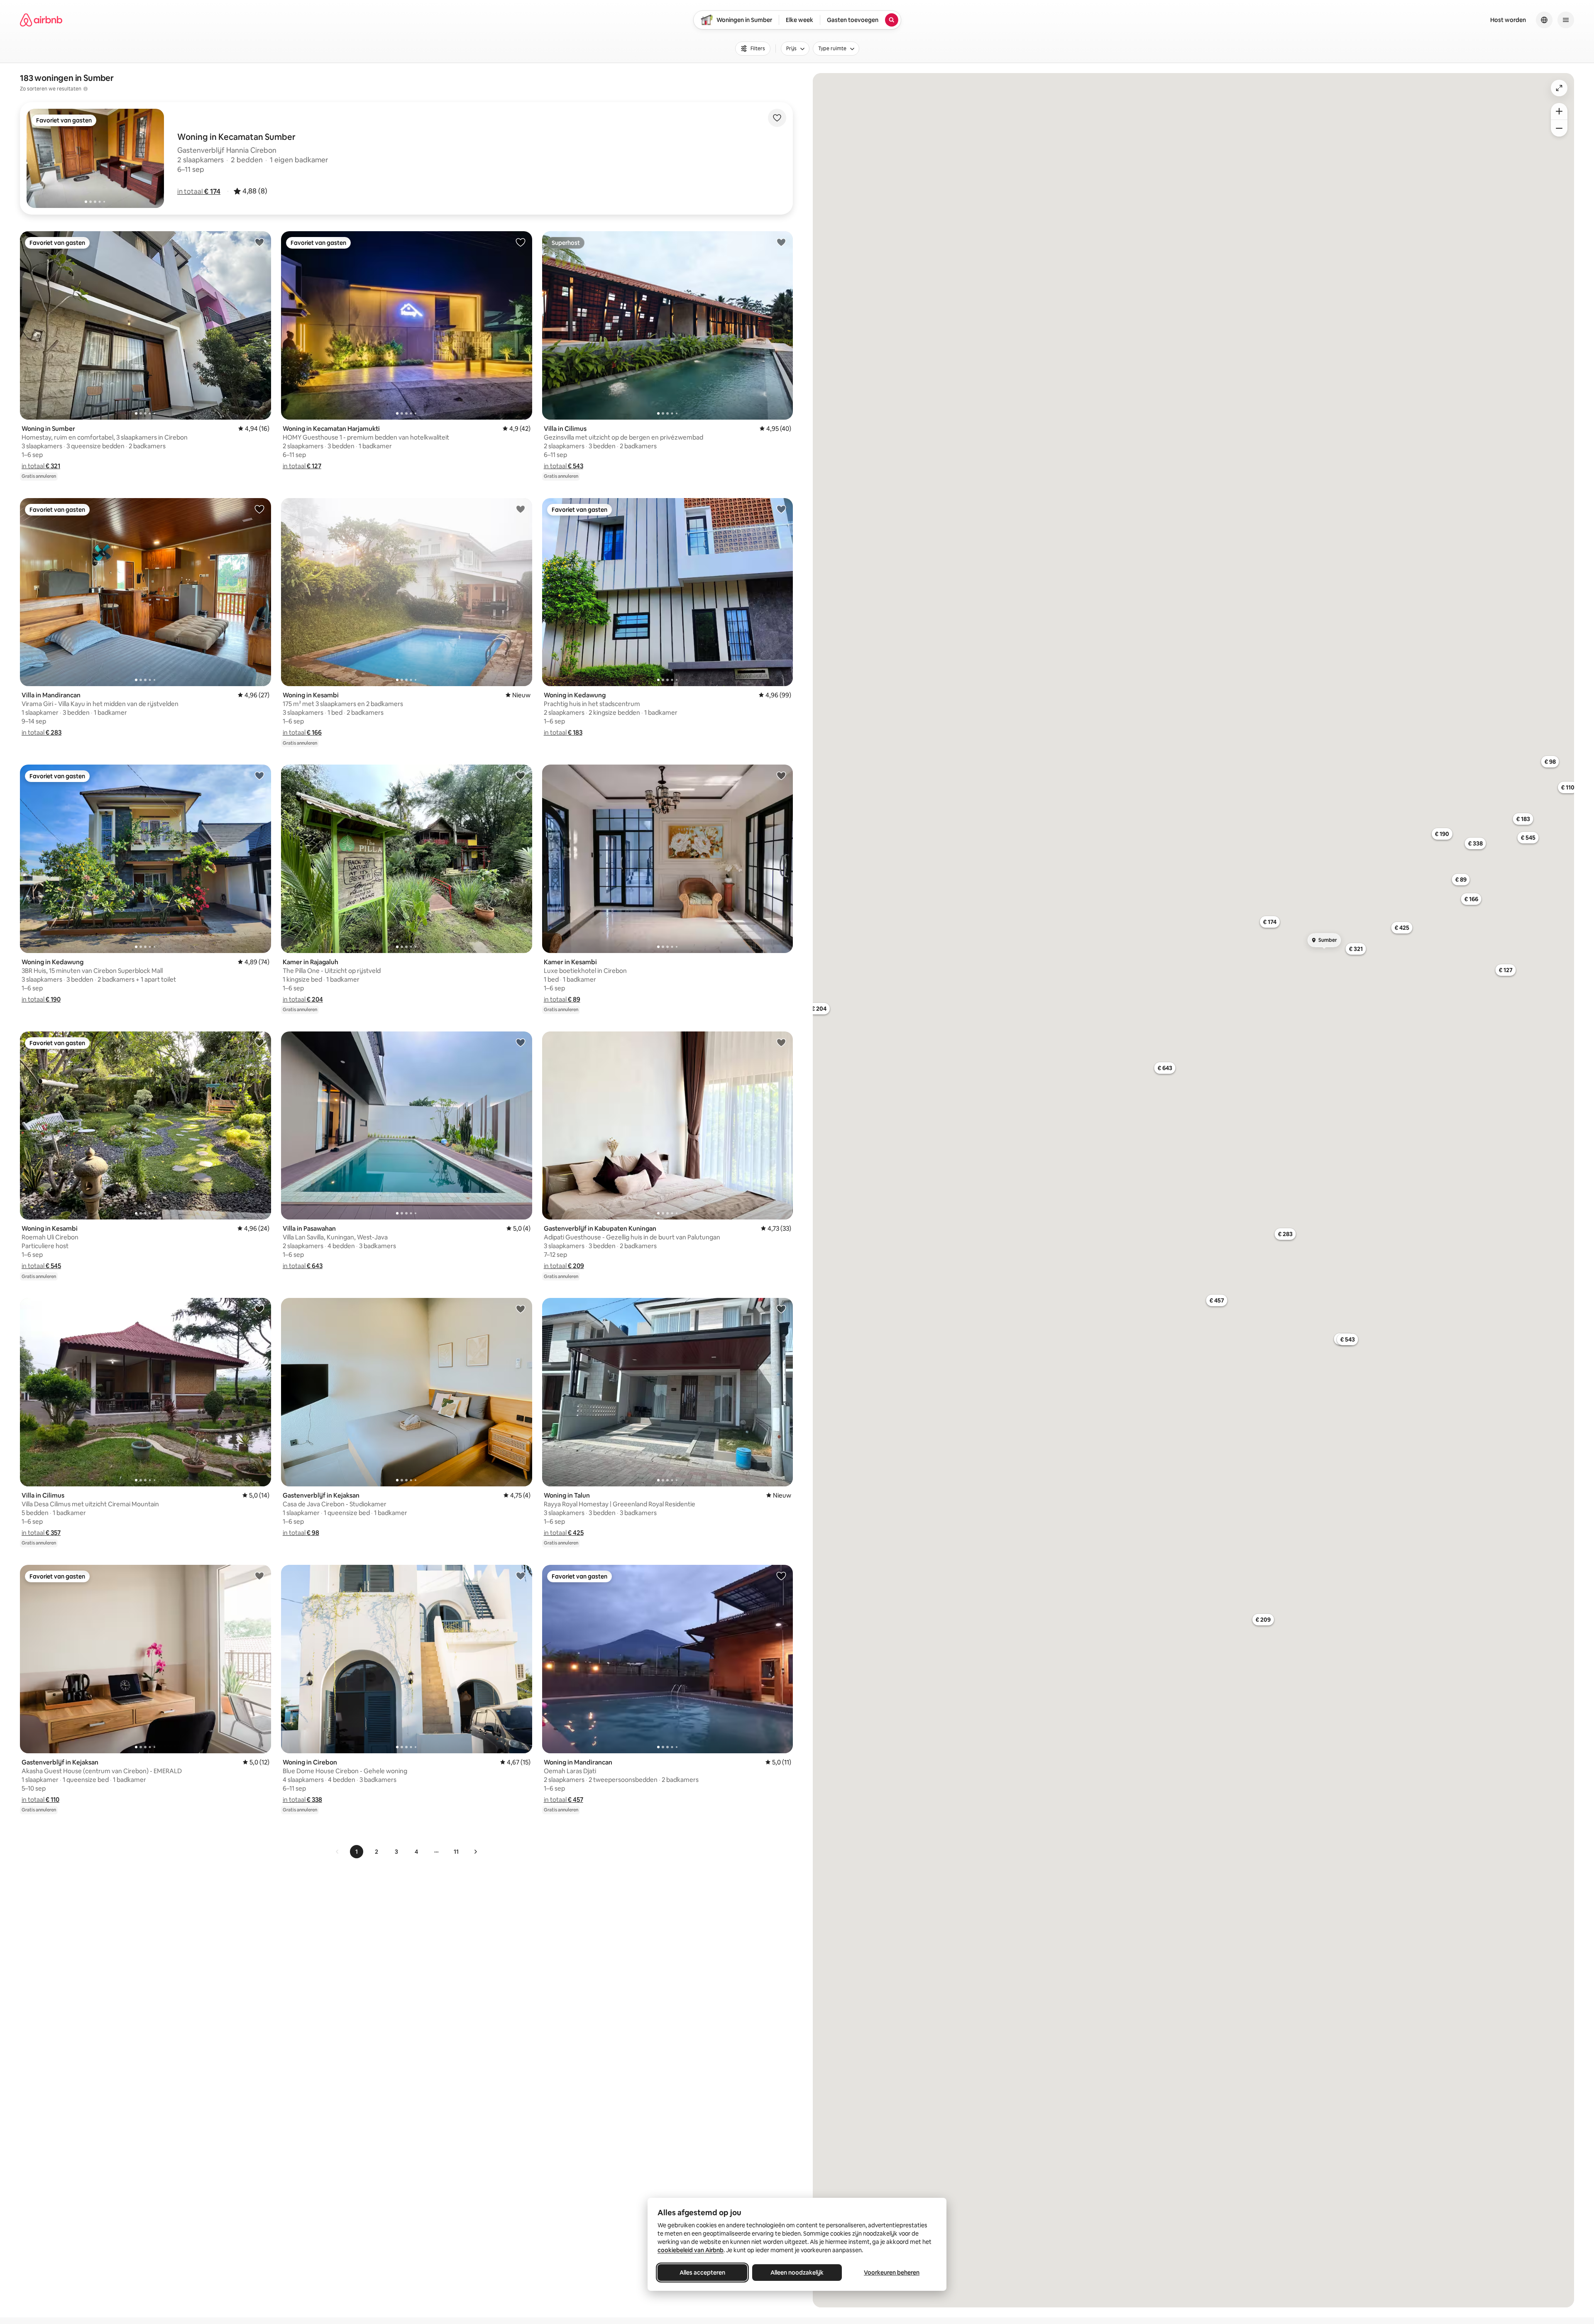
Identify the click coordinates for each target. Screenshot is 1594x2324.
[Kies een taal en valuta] (1544, 20)
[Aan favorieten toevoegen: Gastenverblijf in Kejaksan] (521, 1309)
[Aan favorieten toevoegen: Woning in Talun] (781, 1309)
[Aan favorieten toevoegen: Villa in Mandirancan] (259, 509)
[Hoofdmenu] (1566, 20)
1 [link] (357, 1852)
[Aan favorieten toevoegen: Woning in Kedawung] (781, 509)
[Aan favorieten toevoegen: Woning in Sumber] (259, 242)
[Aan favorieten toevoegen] (777, 118)
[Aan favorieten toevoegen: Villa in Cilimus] (781, 242)
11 (456, 1852)
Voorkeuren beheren (892, 2273)
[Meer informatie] (86, 89)
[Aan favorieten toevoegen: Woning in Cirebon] (521, 1576)
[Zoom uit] (1559, 128)
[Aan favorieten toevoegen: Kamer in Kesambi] (781, 775)
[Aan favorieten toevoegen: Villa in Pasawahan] (521, 1042)
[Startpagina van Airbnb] (41, 20)
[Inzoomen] (1559, 111)
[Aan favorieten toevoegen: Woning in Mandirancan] (781, 1576)
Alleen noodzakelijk (797, 2273)
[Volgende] (475, 1852)
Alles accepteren (702, 2273)
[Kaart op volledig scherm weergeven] (1559, 88)
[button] (199, 191)
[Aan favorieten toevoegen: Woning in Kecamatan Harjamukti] (521, 242)
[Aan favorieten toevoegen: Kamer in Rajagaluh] (521, 775)
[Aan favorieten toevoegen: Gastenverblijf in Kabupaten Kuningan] (781, 1042)
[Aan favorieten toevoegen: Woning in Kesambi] (521, 509)
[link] (337, 1852)
